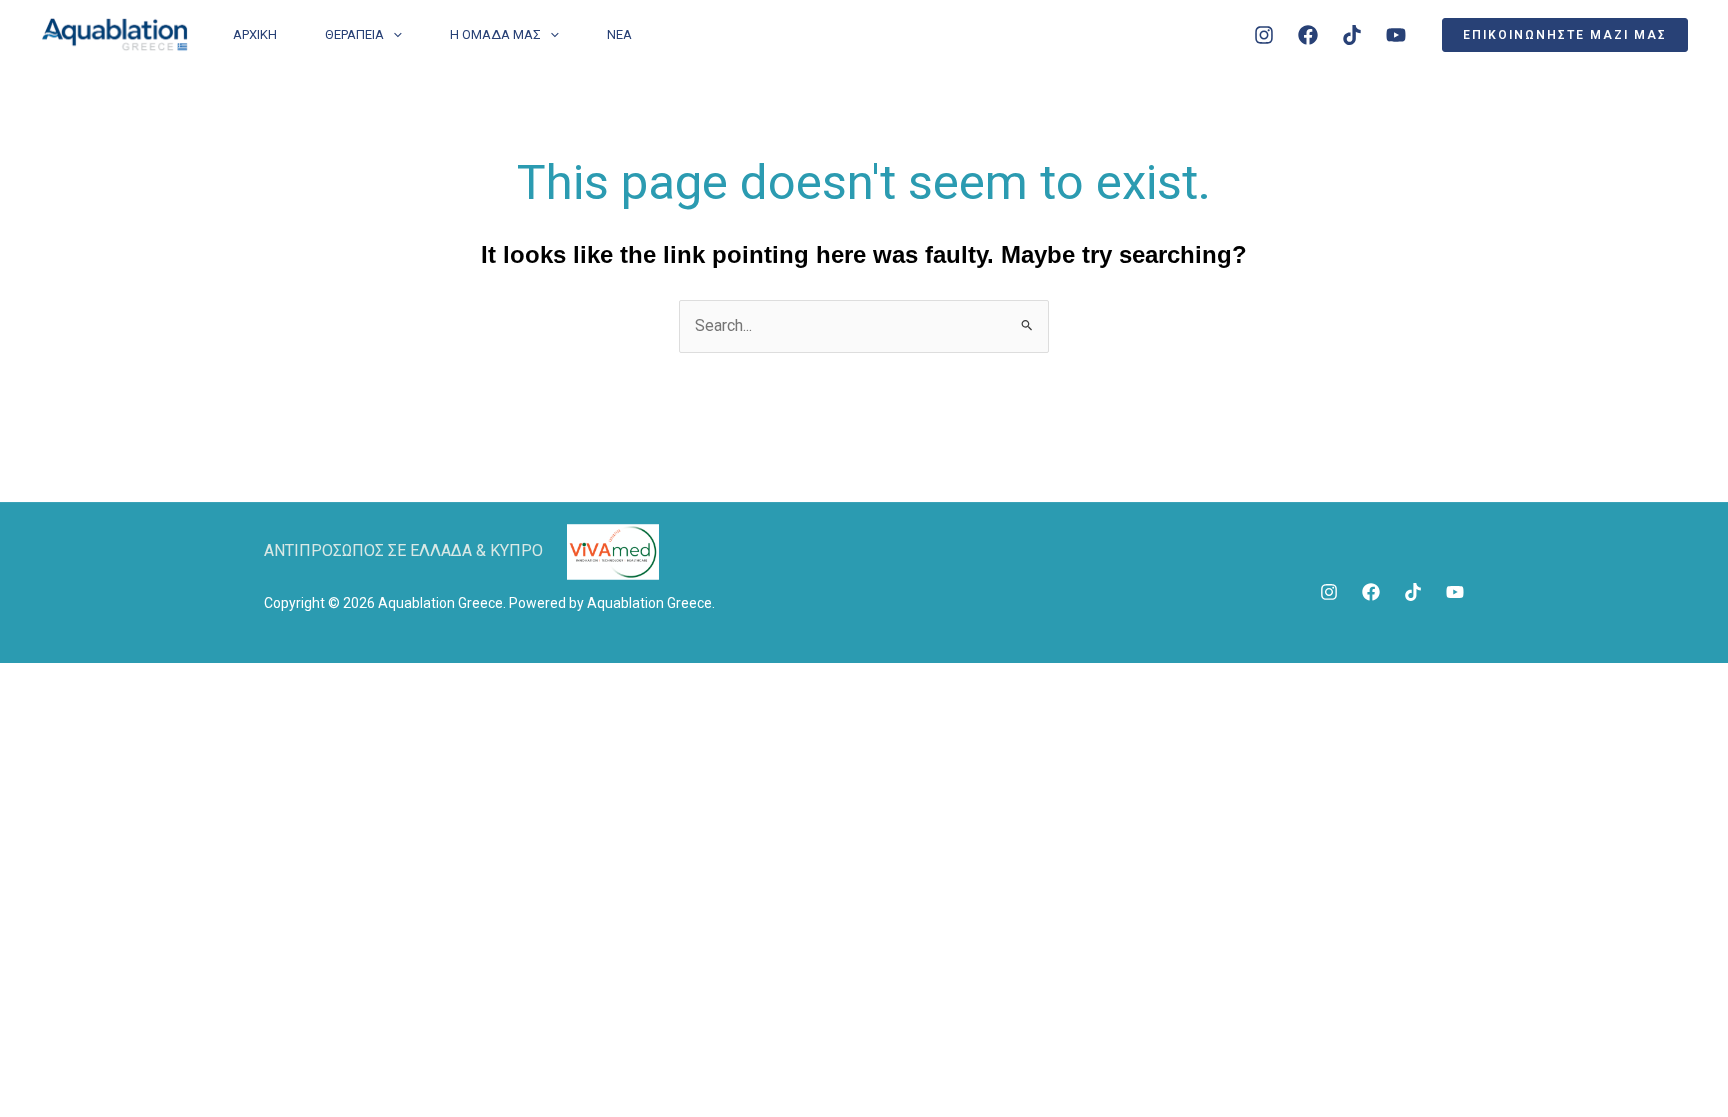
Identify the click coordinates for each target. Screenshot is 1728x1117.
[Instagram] (1264, 35)
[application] (393, 35)
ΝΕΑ (619, 34)
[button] (1565, 35)
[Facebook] (1308, 35)
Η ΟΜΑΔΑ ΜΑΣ (495, 34)
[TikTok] (1352, 35)
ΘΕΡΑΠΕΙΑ (354, 34)
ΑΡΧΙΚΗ (255, 34)
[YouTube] (1396, 35)
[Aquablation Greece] (114, 33)
